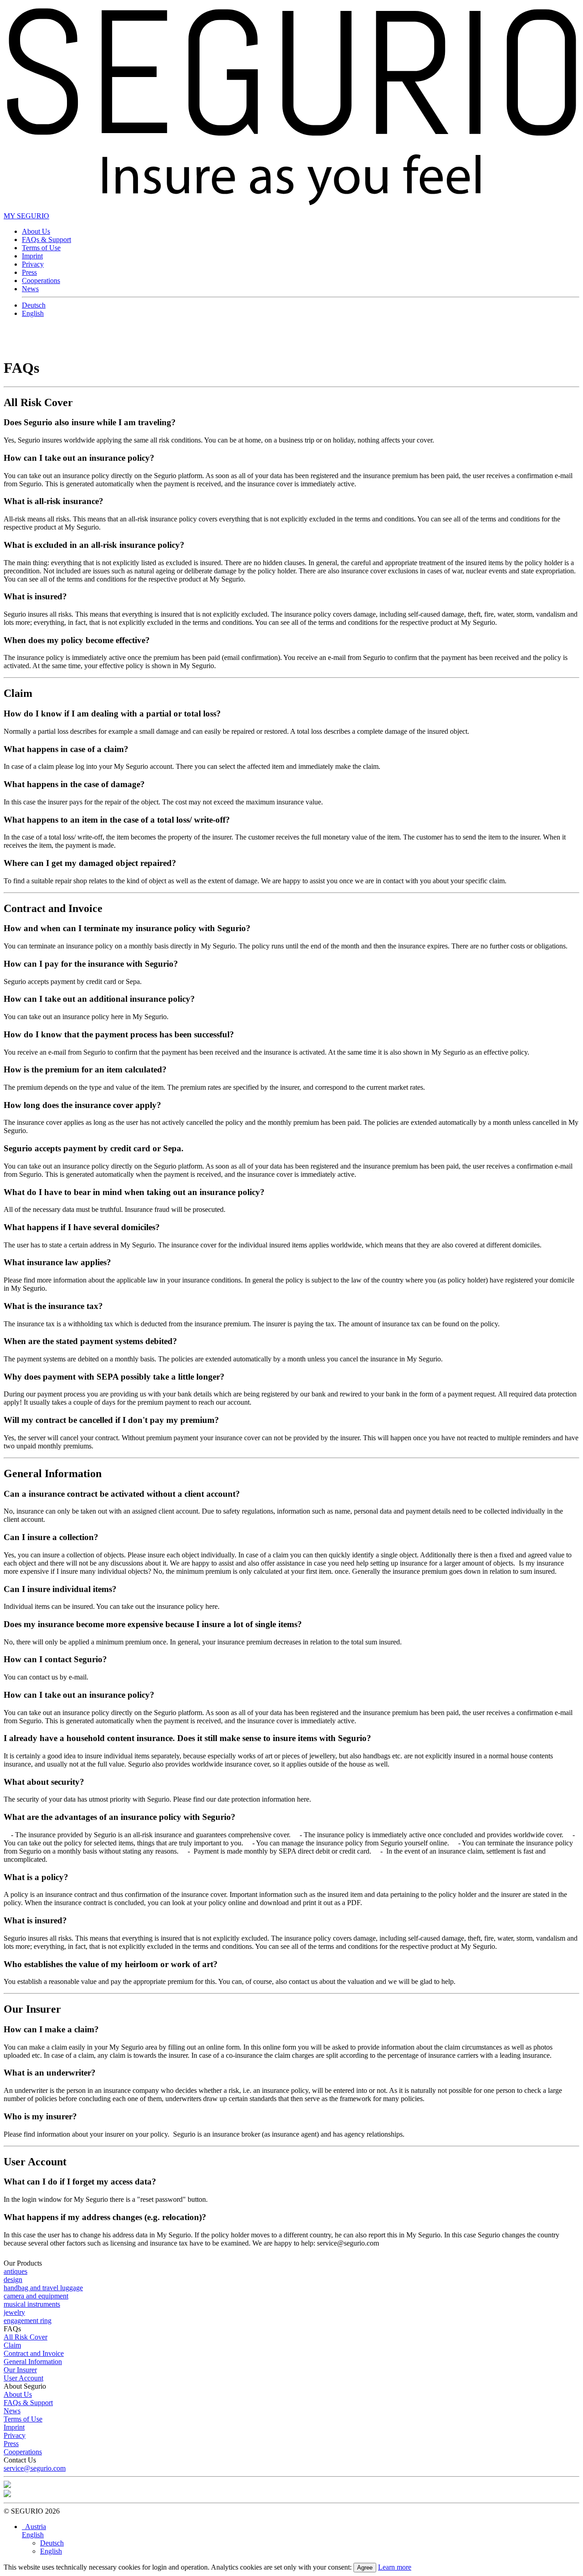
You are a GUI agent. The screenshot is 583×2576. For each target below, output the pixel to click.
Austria (34, 2527)
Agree (365, 2568)
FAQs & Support (46, 240)
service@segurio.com (35, 2468)
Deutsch (34, 305)
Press (29, 272)
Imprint (32, 256)
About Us (36, 231)
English (33, 313)
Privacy (33, 264)
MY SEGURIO (26, 216)
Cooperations (41, 281)
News (30, 289)
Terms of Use (41, 248)
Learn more (395, 2567)
